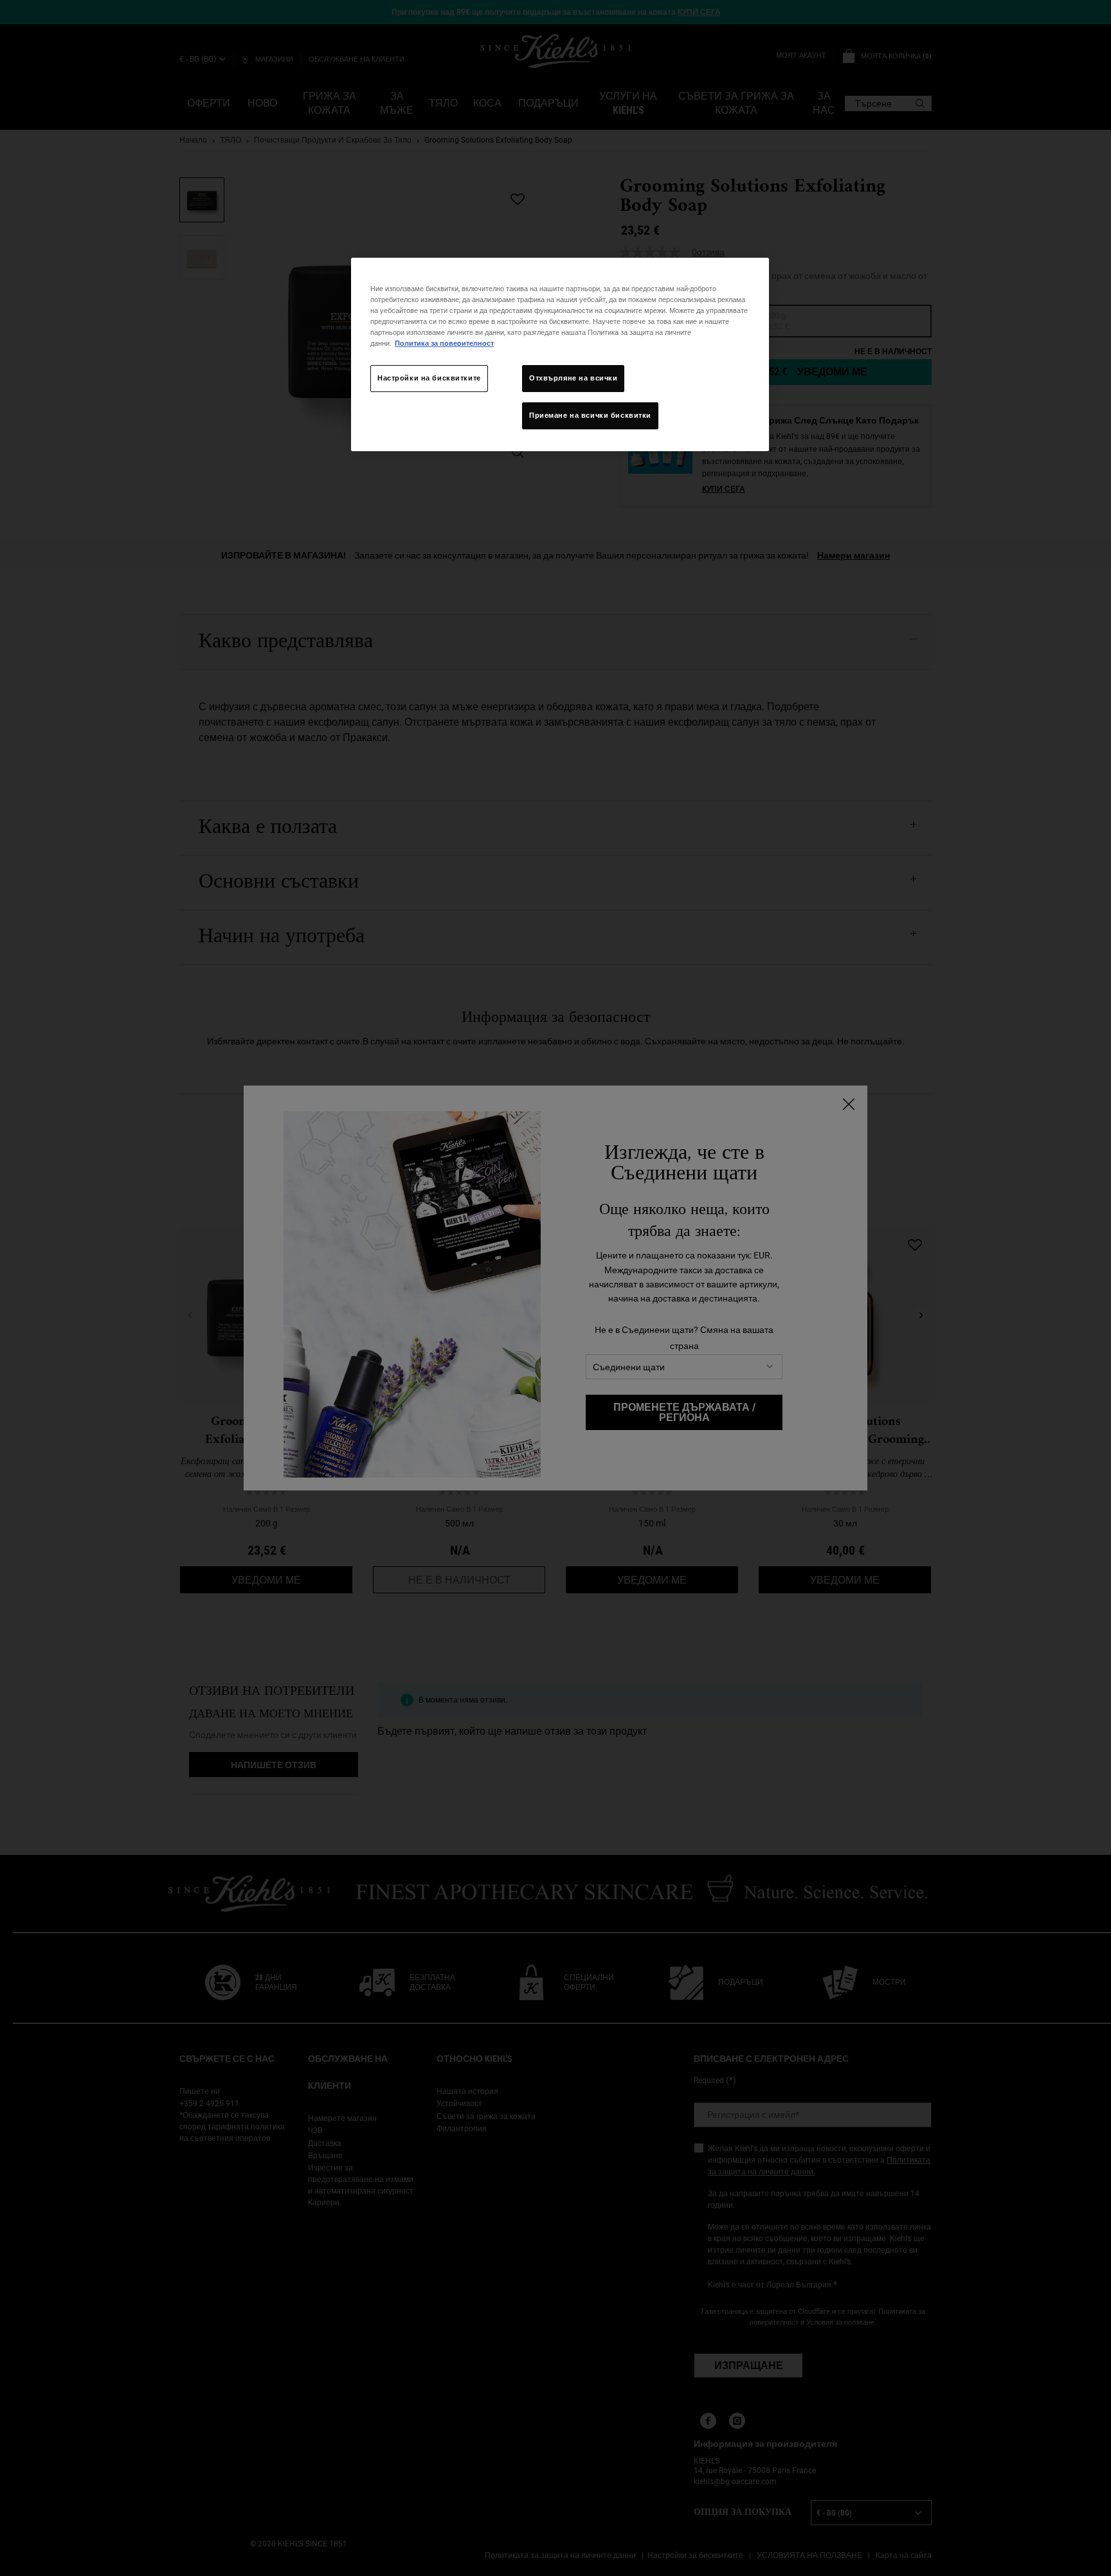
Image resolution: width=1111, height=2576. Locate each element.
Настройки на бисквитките (429, 378)
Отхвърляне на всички (573, 378)
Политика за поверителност (444, 343)
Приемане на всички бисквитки (590, 415)
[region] (560, 354)
